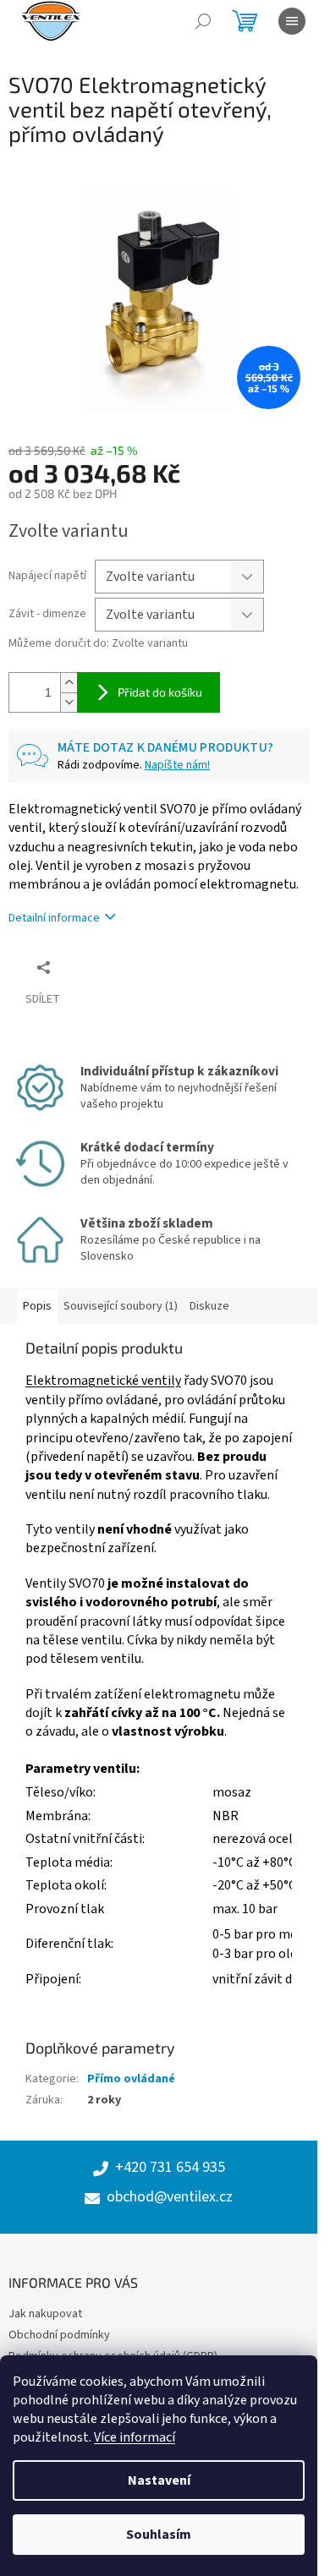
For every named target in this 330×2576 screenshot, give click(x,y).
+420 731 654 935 (170, 2168)
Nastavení (159, 2480)
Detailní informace (54, 918)
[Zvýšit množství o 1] (69, 683)
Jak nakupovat (45, 2314)
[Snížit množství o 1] (69, 702)
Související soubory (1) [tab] (121, 1306)
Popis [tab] (37, 1306)
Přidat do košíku (160, 692)
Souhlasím (159, 2535)
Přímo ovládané (131, 2079)
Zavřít (98, 967)
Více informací (135, 2437)
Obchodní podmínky (59, 2335)
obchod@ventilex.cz (170, 2197)
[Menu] (292, 21)
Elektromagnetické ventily (103, 1381)
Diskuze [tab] (209, 1306)
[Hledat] (203, 21)
